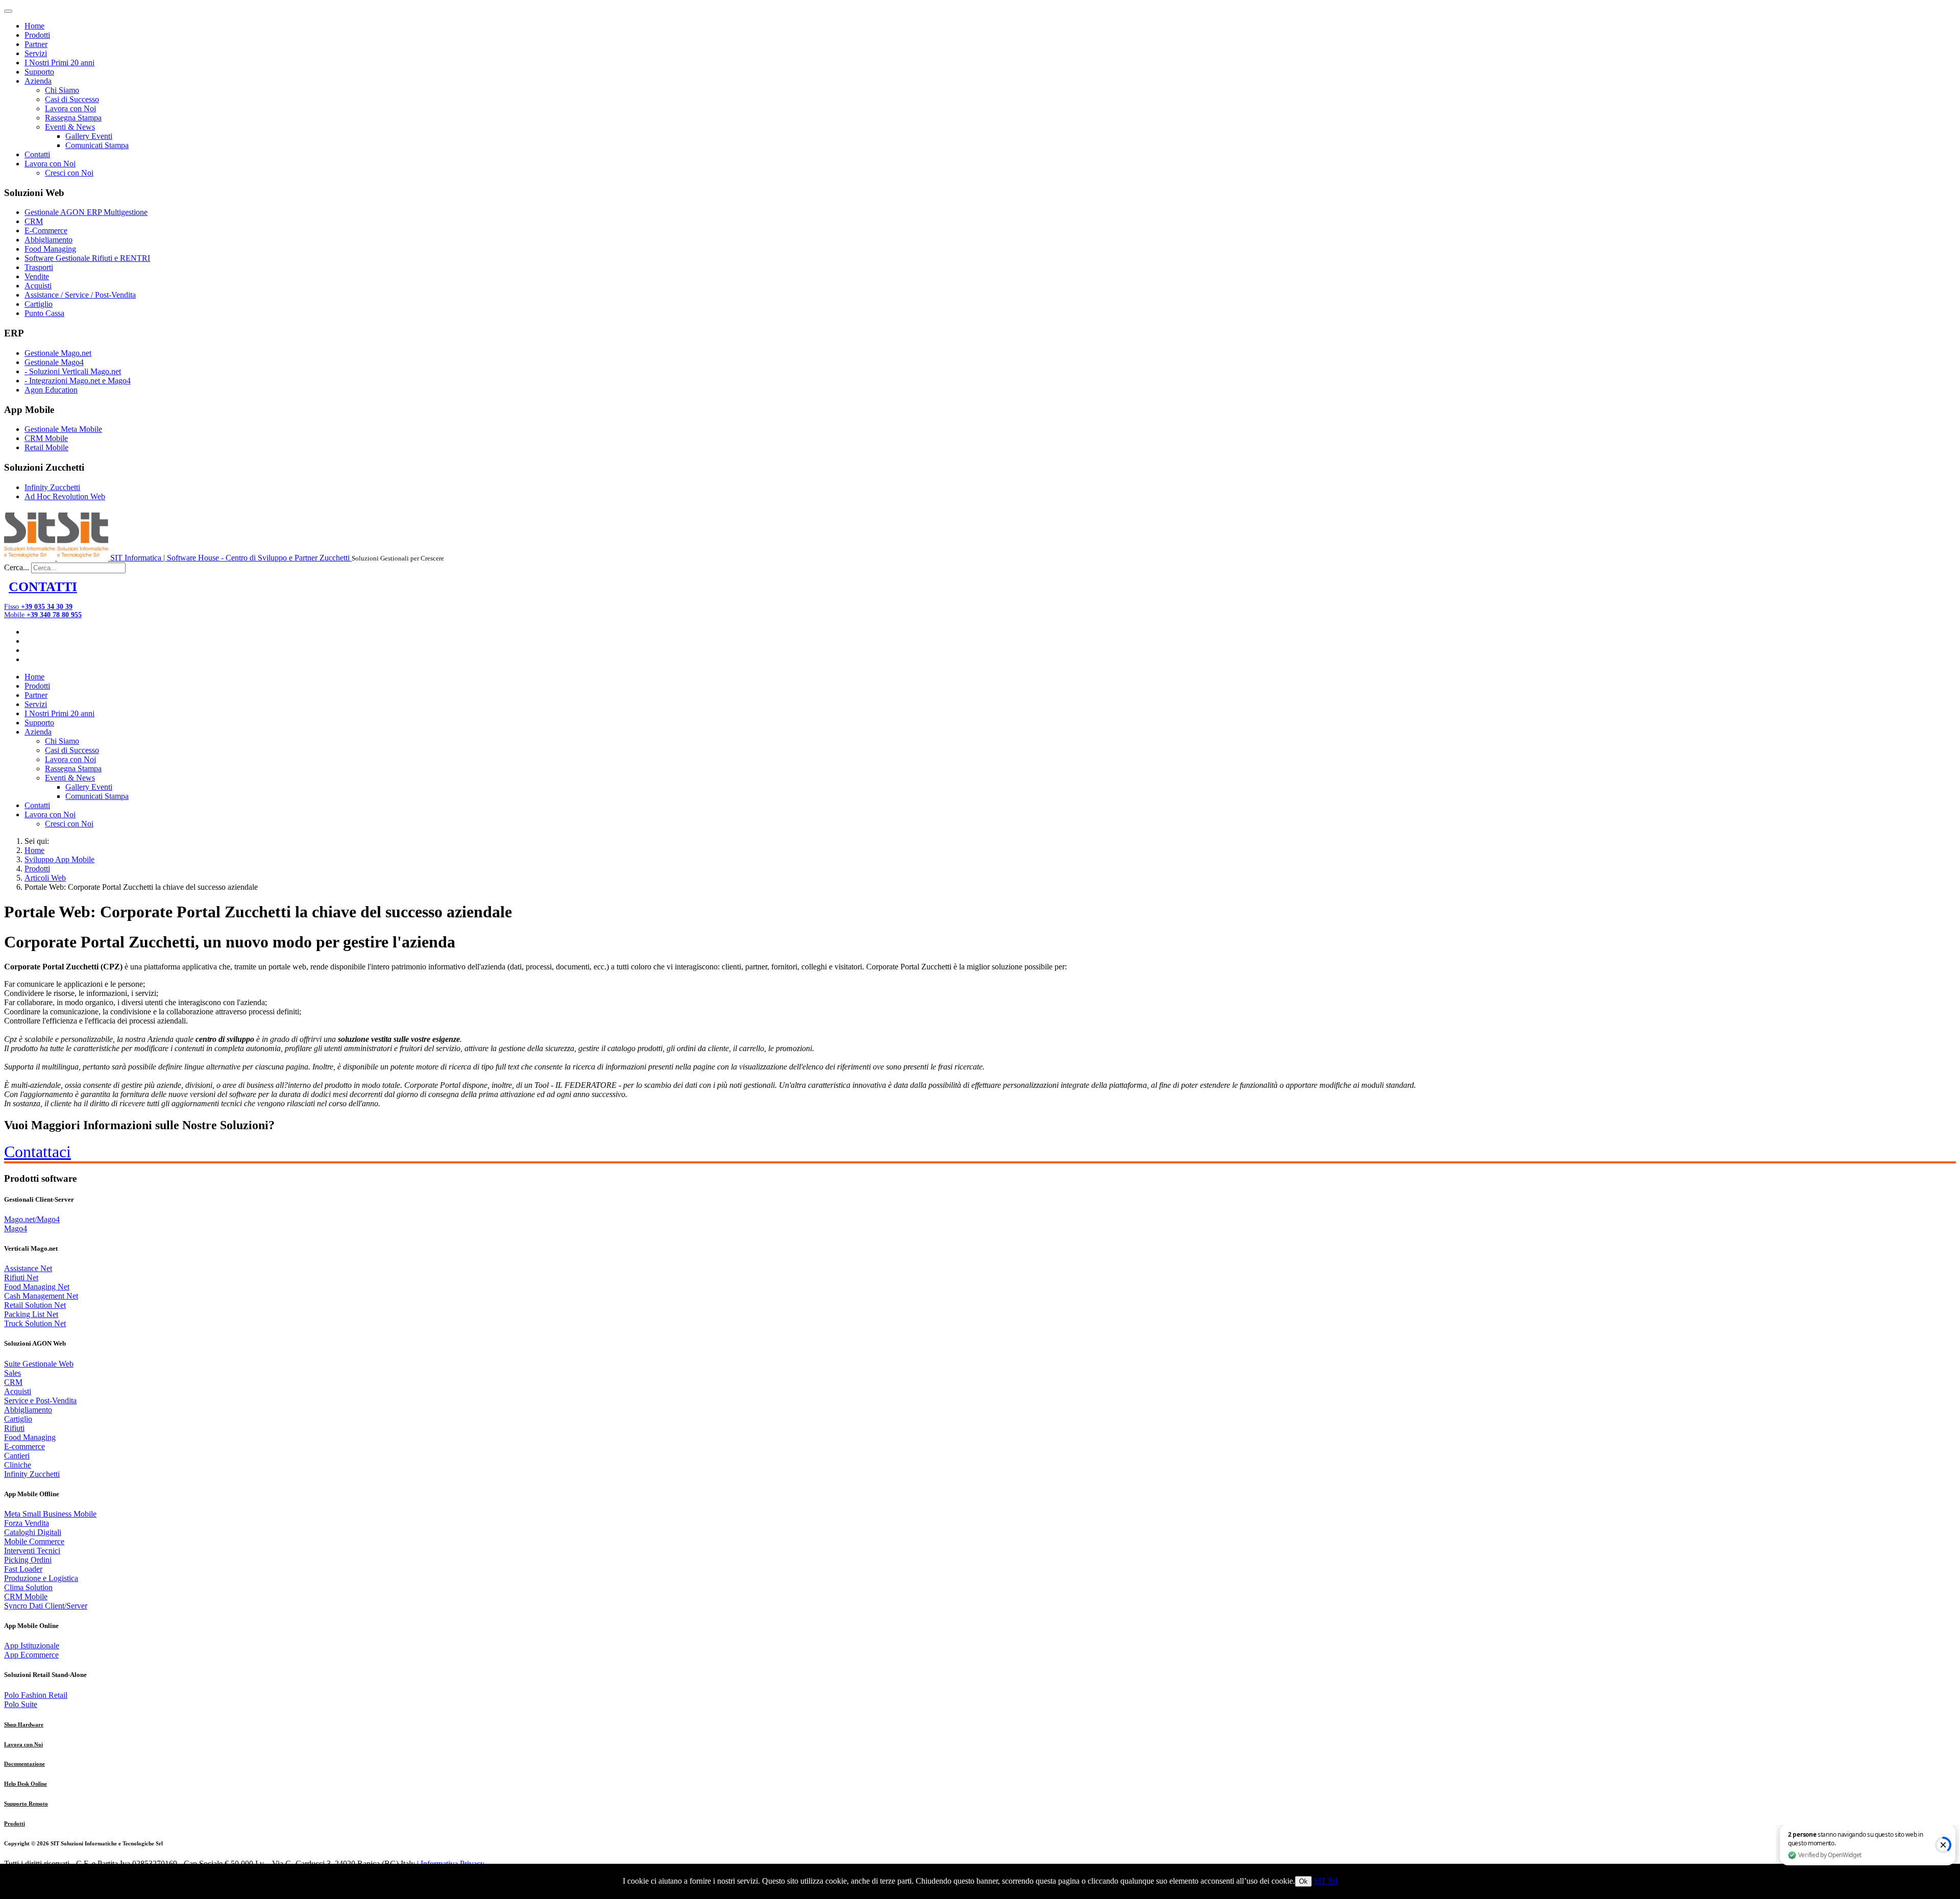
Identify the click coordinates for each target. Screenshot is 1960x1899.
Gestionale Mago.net (58, 353)
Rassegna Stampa (73, 118)
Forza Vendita (27, 1523)
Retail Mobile (46, 447)
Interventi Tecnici (32, 1551)
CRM (34, 221)
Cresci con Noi (69, 173)
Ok (1303, 1881)
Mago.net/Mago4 (32, 1219)
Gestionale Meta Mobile (63, 429)
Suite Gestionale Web (39, 1364)
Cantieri (17, 1456)
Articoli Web (45, 878)
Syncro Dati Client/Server (46, 1606)
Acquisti (38, 286)
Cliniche (18, 1465)
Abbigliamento (48, 240)
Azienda (38, 81)
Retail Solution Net (35, 1305)
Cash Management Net (41, 1296)
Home (34, 26)
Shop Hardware (24, 1724)
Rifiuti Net (21, 1277)
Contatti (37, 154)
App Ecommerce (31, 1655)
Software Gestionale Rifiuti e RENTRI (87, 258)
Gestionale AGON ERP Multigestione (86, 212)
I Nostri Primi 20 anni (59, 63)
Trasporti (39, 267)
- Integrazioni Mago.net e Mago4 (78, 381)
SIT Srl (1326, 1881)
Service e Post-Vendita (40, 1401)
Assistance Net (28, 1268)
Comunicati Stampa (97, 145)
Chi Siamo (62, 90)
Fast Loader (23, 1569)
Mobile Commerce (34, 1541)
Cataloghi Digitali (33, 1532)
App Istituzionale (32, 1646)
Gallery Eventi (89, 136)
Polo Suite (21, 1704)
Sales (13, 1373)
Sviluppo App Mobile (59, 859)
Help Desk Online (26, 1784)
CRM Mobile (46, 438)
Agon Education (51, 390)
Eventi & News (70, 127)
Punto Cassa (44, 313)
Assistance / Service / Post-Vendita (80, 295)
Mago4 (16, 1228)
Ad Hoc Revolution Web (65, 496)
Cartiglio (39, 304)
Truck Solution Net (35, 1323)
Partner (36, 44)
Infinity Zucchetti (52, 487)
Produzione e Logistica (41, 1578)
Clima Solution (28, 1587)
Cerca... (17, 567)
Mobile (43, 615)
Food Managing (50, 249)
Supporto (39, 72)
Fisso (38, 607)
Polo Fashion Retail (36, 1695)
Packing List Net (31, 1314)
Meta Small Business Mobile (50, 1514)
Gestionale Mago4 (54, 362)
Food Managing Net (37, 1287)
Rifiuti (14, 1428)
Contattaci (38, 1152)
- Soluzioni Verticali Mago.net (73, 371)
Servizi (36, 53)
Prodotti (37, 35)
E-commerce (24, 1446)
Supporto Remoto (26, 1804)
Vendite (37, 276)
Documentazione (24, 1764)
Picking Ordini (28, 1560)
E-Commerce (46, 230)
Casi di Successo (72, 99)
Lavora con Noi (70, 108)
